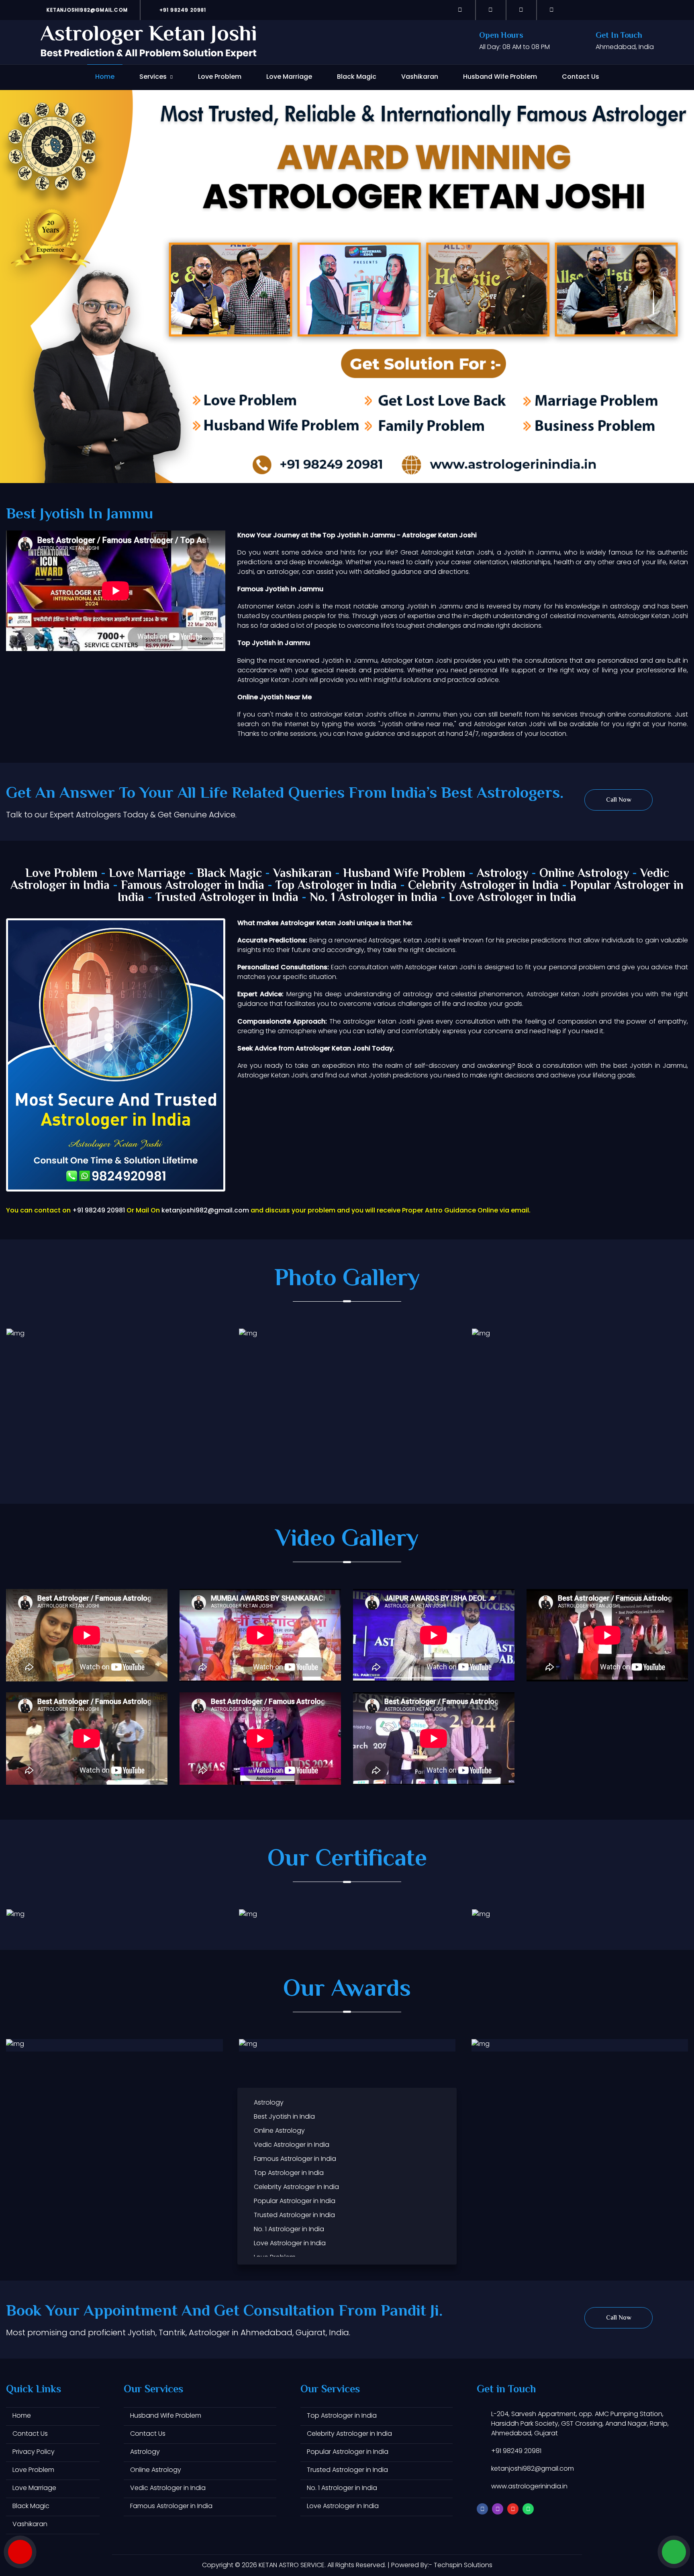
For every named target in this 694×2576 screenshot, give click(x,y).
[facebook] (460, 10)
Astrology (502, 874)
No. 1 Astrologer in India (374, 898)
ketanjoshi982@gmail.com (86, 10)
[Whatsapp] (552, 10)
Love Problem (220, 77)
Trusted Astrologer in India (227, 898)
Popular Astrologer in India (295, 2201)
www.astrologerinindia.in (529, 2486)
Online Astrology (584, 874)
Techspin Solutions (463, 2565)
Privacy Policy (34, 2452)
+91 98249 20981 (182, 10)
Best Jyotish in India (284, 2116)
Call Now (619, 800)
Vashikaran (420, 77)
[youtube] (521, 10)
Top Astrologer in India (336, 886)
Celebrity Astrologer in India (483, 886)
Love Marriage (289, 77)
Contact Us (581, 77)
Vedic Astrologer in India (292, 2145)
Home (105, 77)
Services (153, 77)
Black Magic (357, 77)
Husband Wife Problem (500, 77)
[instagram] (491, 10)
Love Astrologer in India (512, 898)
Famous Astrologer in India (193, 886)
